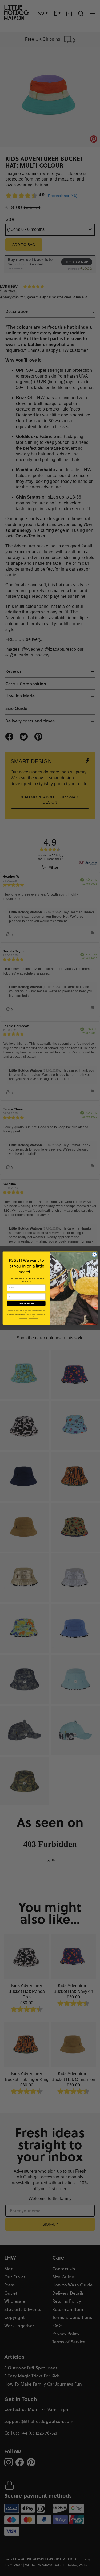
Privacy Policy (23, 1318)
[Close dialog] (94, 1254)
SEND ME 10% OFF (26, 1303)
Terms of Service (33, 1318)
